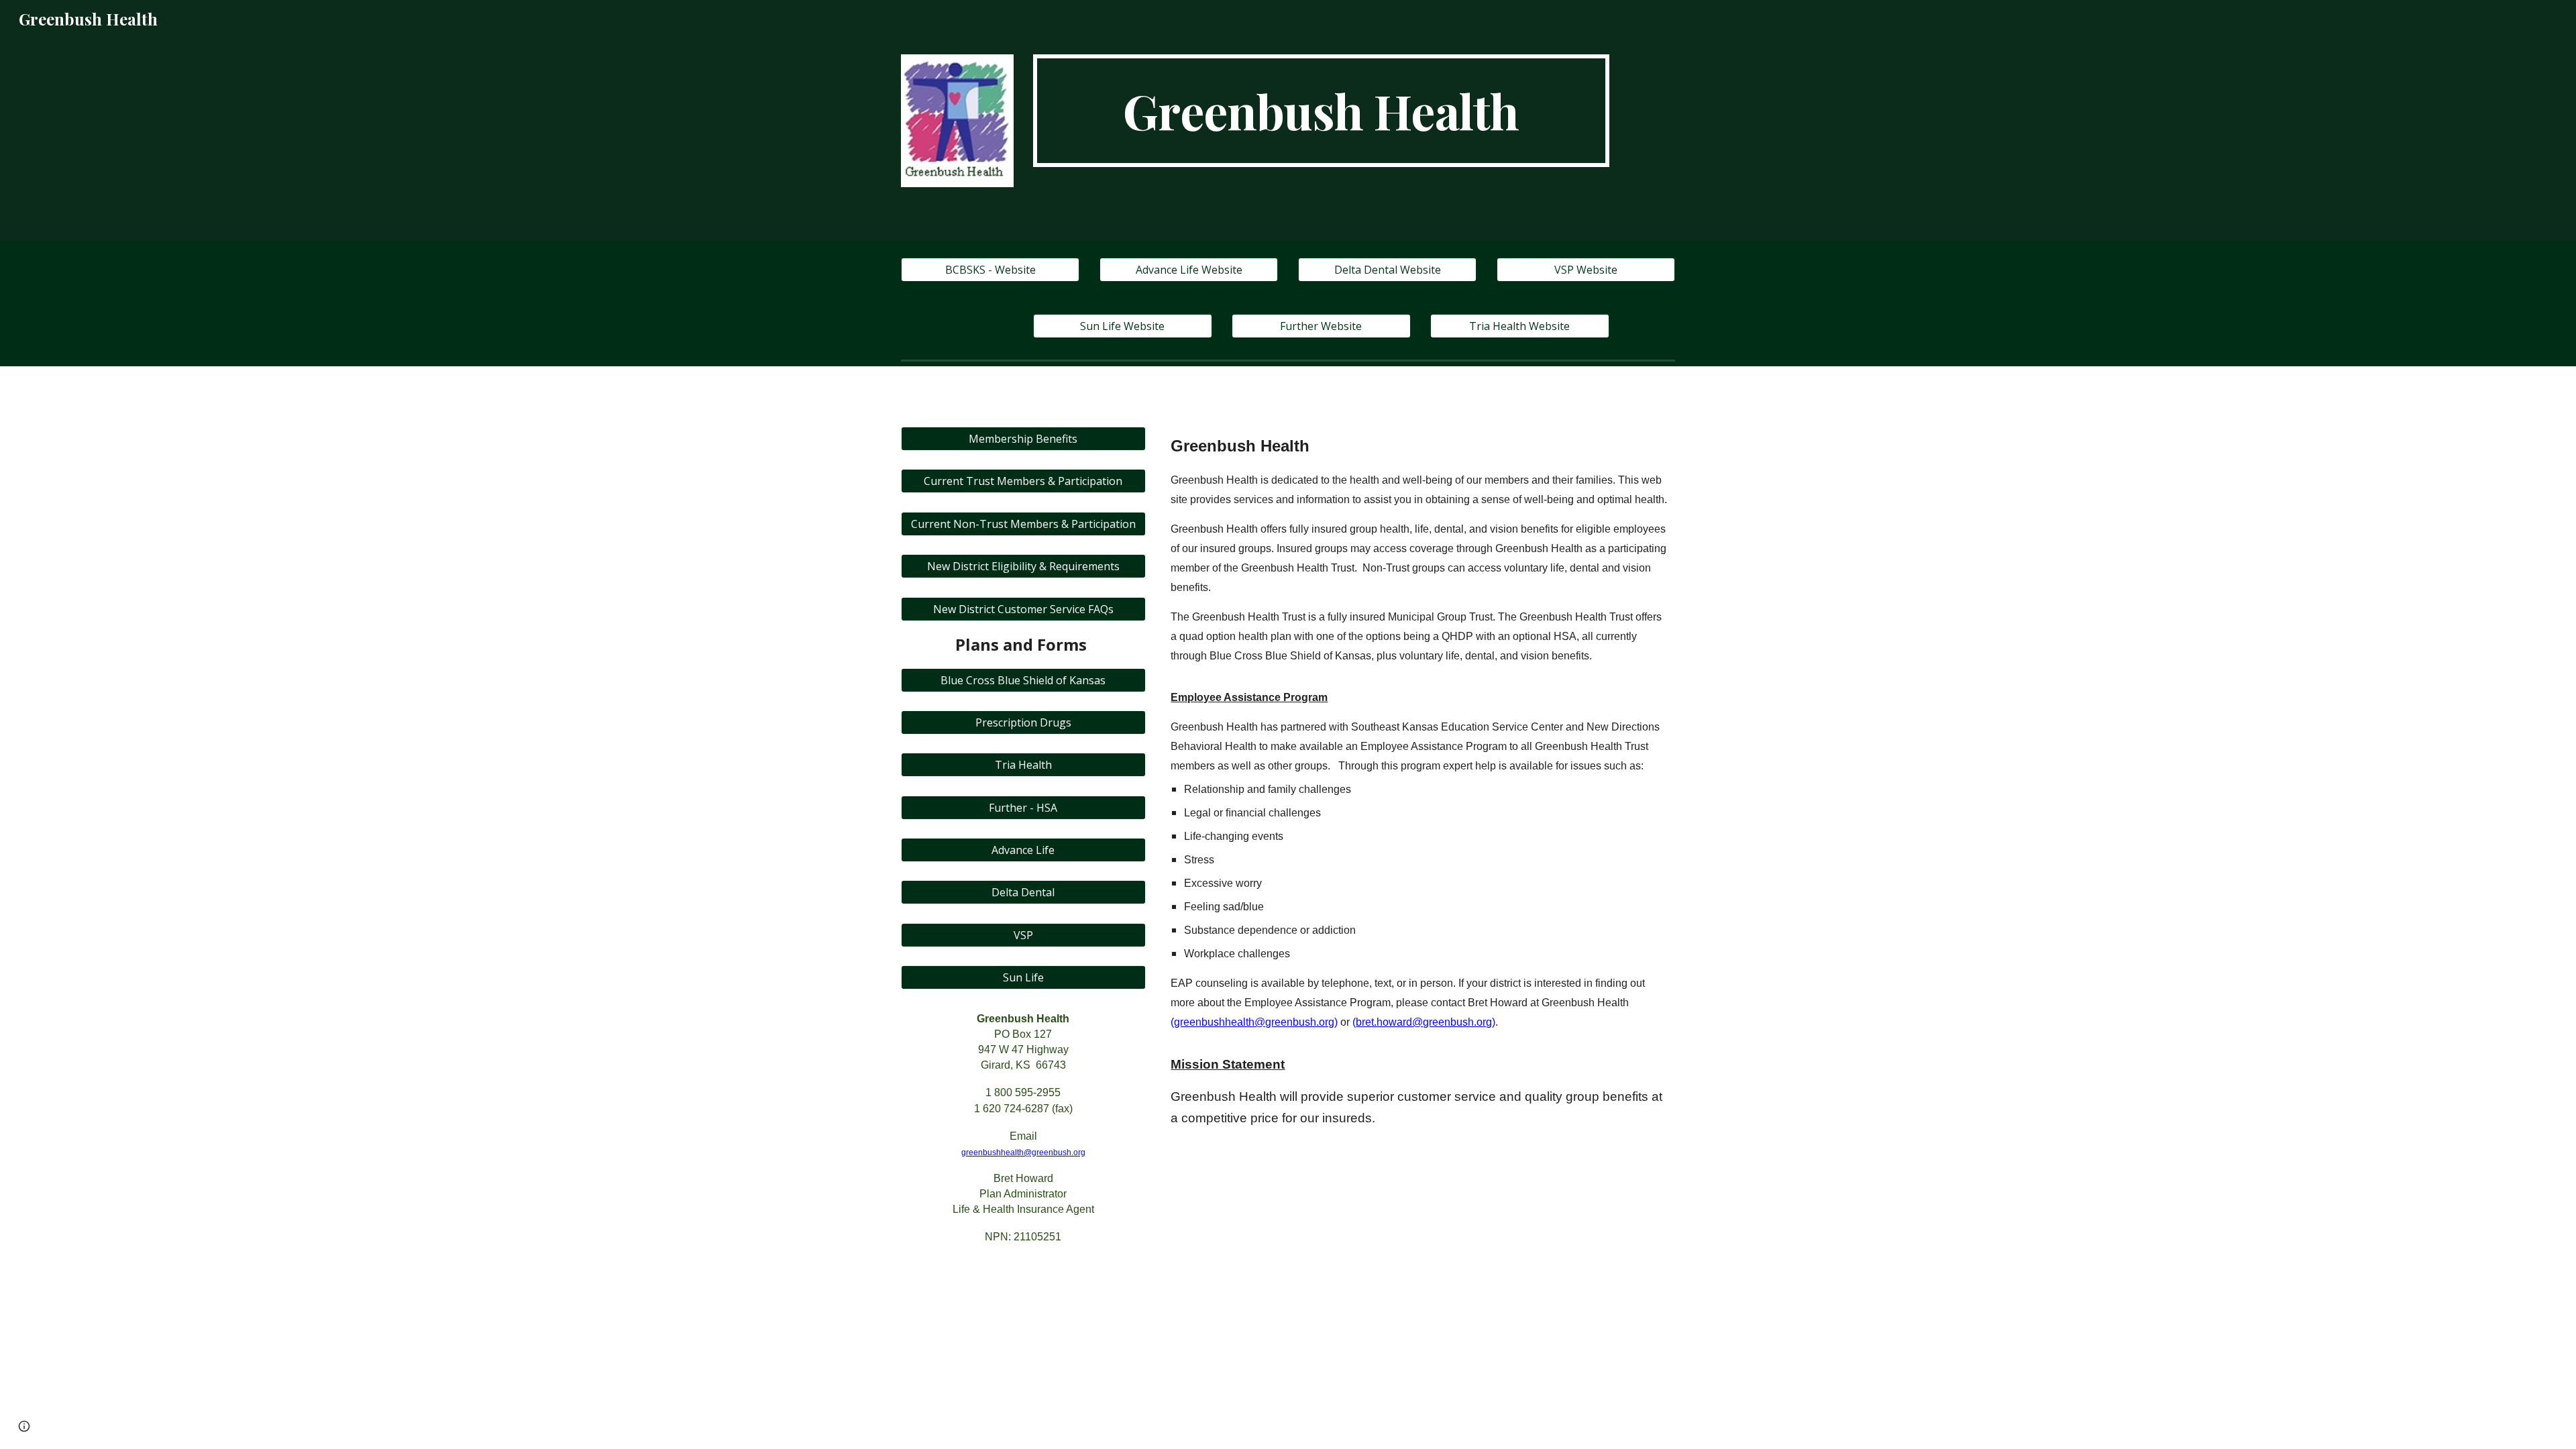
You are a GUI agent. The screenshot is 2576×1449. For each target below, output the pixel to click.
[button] (24, 1426)
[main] (1321, 111)
